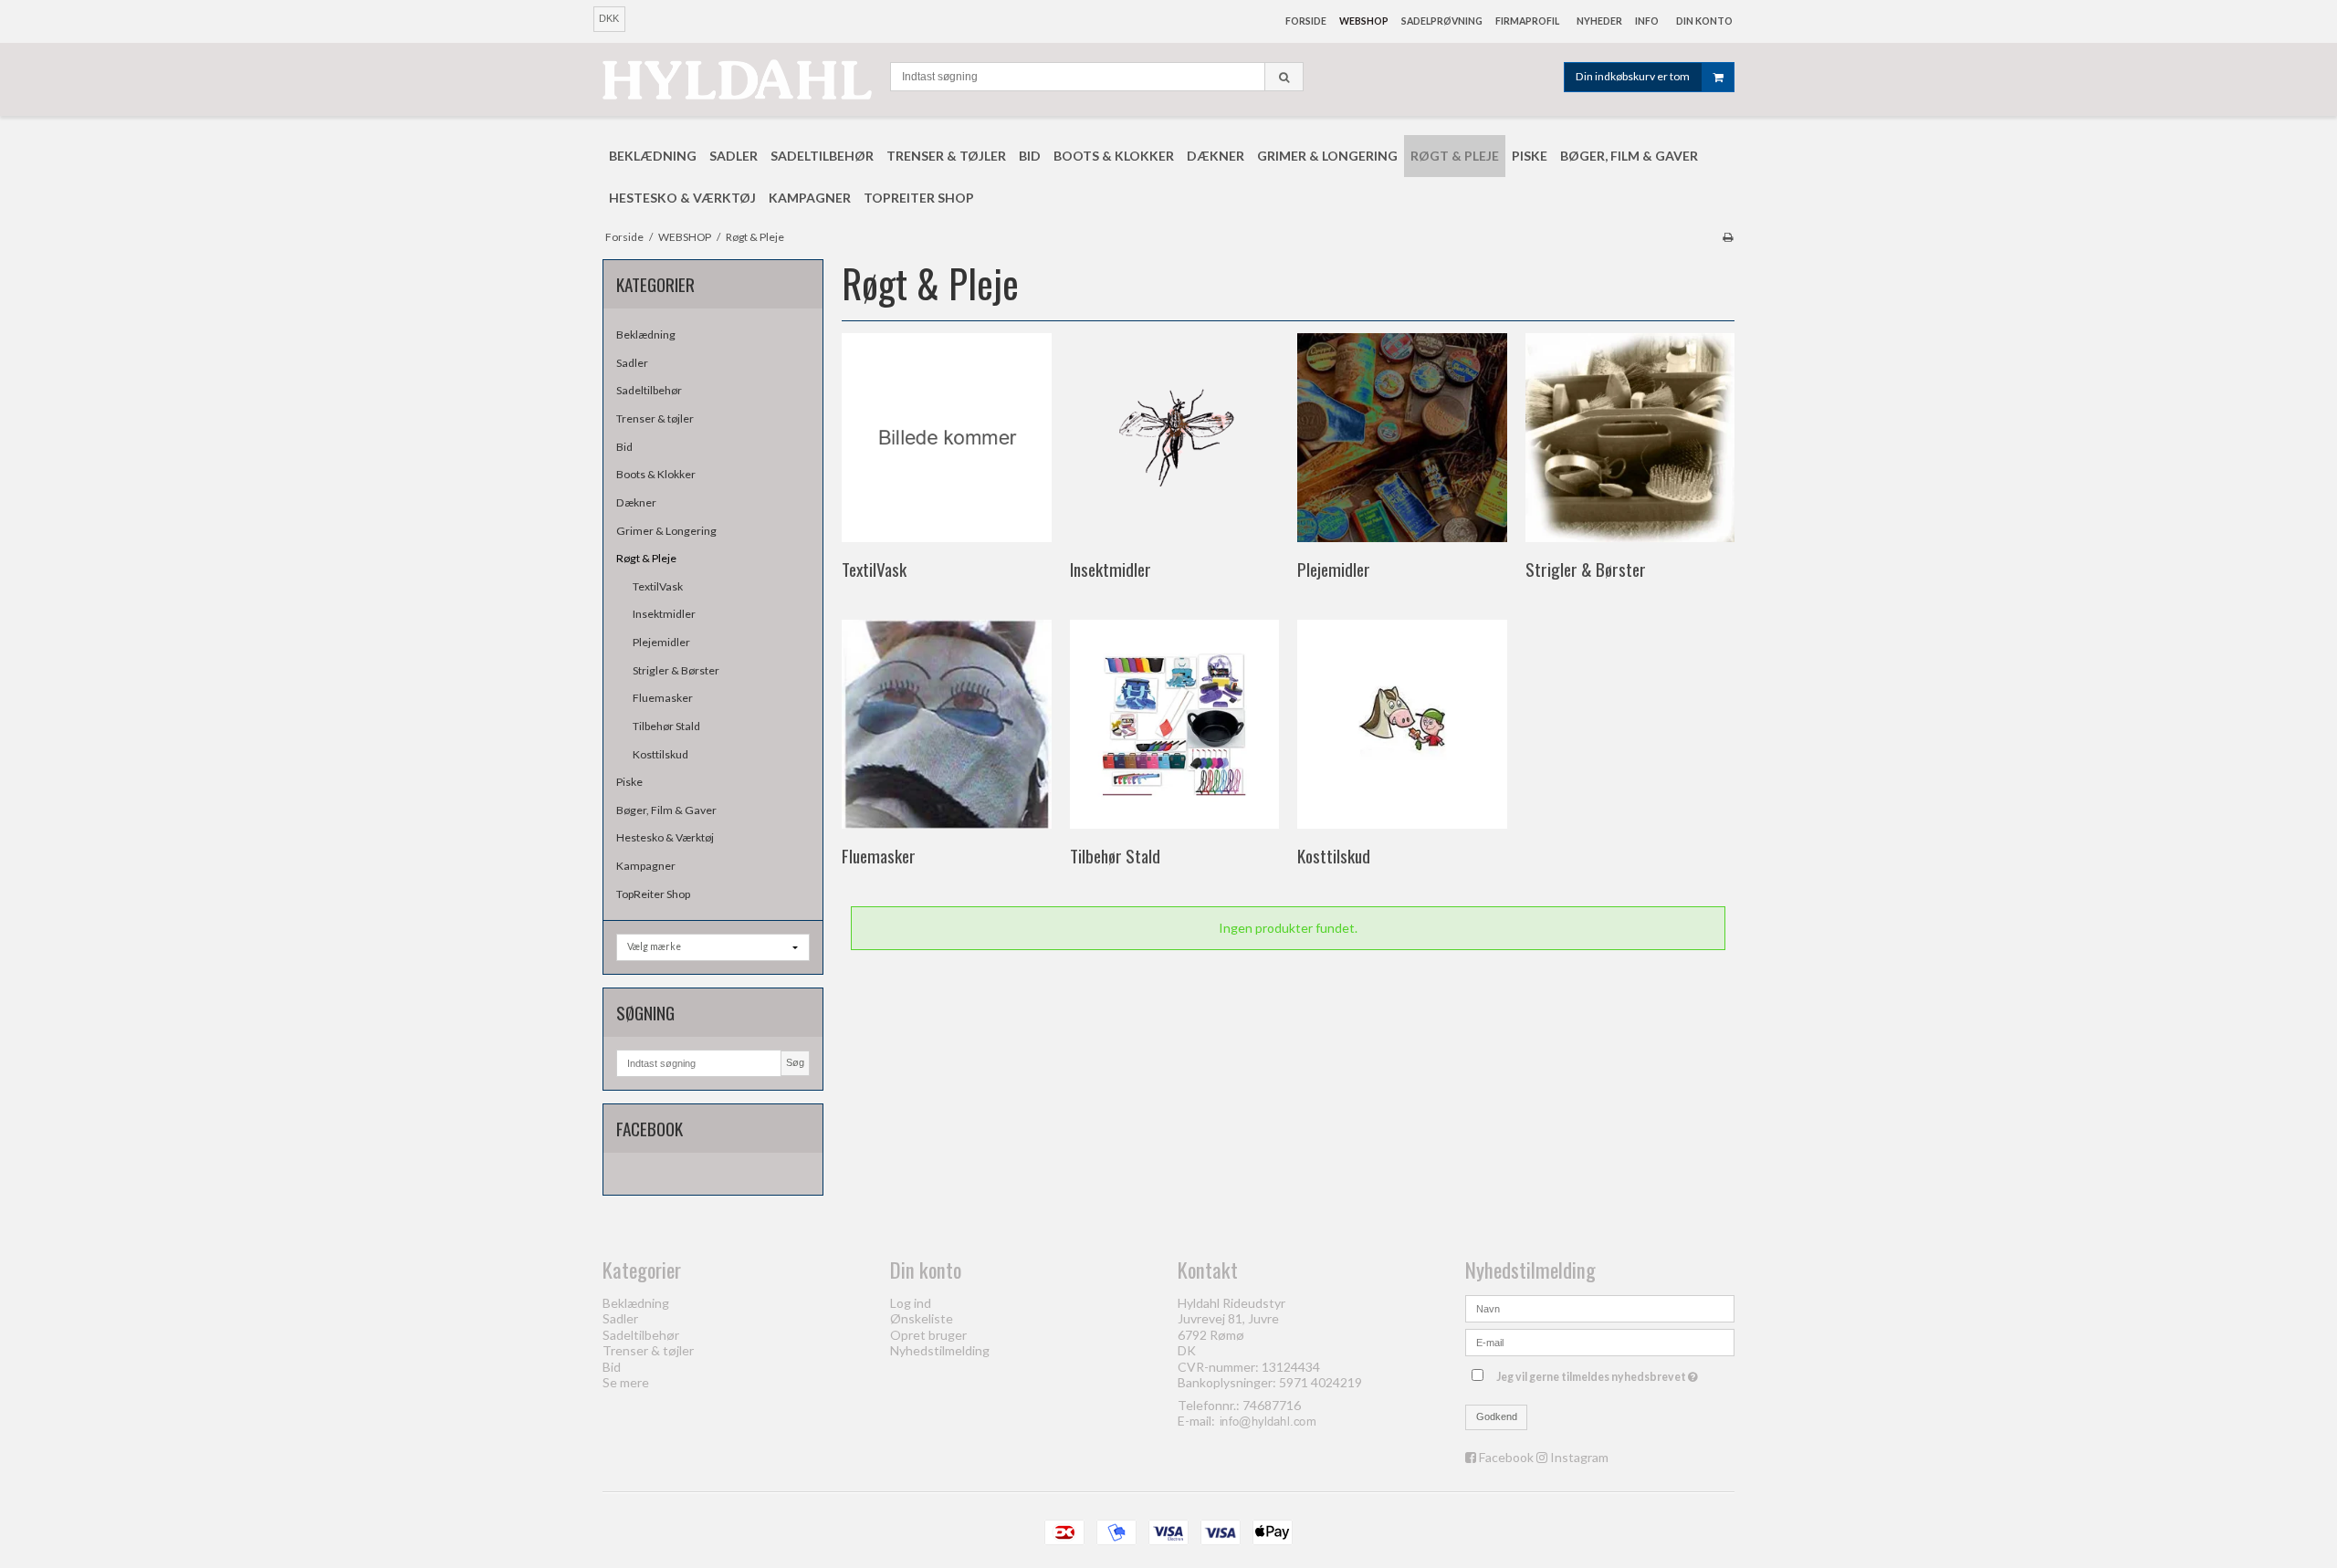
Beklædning (646, 335)
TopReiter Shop (653, 894)
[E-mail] (1600, 1341)
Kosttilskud (660, 754)
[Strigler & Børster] (1630, 438)
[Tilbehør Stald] (1174, 724)
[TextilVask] (946, 438)
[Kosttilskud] (1402, 724)
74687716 (1272, 1405)
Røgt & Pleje (646, 558)
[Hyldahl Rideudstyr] (737, 79)
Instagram (1579, 1457)
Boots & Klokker (656, 474)
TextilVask (658, 586)
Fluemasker (663, 698)
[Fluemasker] (946, 724)
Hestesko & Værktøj (665, 837)
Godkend (1497, 1416)
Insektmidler (664, 614)
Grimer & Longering (666, 531)
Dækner (636, 502)
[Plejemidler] (1402, 438)
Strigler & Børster (676, 670)
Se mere (626, 1382)
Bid (624, 447)
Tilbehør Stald (666, 726)
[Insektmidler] (1174, 438)
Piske (629, 782)
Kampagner (646, 866)
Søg (795, 1062)
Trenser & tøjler (655, 418)
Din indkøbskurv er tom (1633, 76)
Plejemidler (661, 642)
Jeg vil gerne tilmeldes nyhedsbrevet (1599, 1373)
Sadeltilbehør (649, 390)
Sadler (632, 363)
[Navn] (1600, 1307)
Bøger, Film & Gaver (666, 810)
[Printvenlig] (1728, 237)
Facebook (1506, 1457)
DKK (609, 18)
